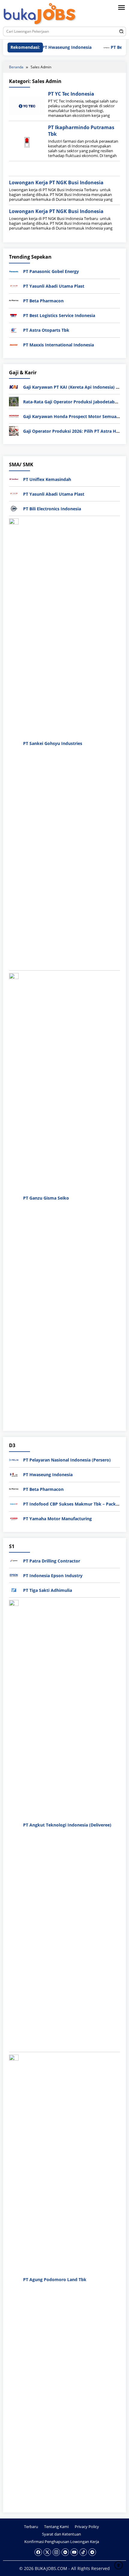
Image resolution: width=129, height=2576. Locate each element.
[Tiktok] (83, 2552)
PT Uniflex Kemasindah (47, 479)
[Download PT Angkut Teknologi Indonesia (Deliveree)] (14, 1824)
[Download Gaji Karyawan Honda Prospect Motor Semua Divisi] (14, 416)
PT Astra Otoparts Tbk (46, 330)
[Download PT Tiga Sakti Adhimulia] (14, 1590)
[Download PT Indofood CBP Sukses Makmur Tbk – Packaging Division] (14, 1503)
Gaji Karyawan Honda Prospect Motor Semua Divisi (76, 416)
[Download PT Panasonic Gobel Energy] (14, 271)
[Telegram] (92, 2552)
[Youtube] (74, 2552)
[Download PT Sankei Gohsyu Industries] (14, 743)
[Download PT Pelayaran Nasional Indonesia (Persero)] (14, 1459)
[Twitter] (47, 2552)
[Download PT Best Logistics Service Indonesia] (14, 315)
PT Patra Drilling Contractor (52, 1561)
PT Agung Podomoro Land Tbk (55, 2279)
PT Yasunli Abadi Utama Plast (54, 286)
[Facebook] (38, 2552)
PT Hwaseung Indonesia (53, 47)
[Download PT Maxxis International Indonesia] (14, 344)
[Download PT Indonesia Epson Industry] (14, 1575)
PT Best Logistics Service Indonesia (59, 315)
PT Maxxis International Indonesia (58, 345)
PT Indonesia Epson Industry (53, 1576)
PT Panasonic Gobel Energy (51, 271)
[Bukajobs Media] (40, 14)
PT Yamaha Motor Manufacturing (57, 1519)
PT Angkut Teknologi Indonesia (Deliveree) (67, 1825)
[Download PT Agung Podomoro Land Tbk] (14, 2279)
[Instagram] (56, 2552)
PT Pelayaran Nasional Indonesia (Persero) (67, 1460)
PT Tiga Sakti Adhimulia (48, 1590)
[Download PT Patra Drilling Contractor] (14, 1560)
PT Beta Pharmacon (43, 301)
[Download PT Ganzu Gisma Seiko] (14, 1197)
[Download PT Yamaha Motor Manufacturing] (14, 1518)
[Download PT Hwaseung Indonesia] (14, 1474)
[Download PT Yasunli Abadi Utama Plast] (14, 286)
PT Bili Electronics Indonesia (52, 509)
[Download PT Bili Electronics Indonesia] (14, 508)
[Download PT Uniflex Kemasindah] (14, 479)
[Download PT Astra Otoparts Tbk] (14, 330)
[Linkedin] (65, 2552)
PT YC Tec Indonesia (71, 94)
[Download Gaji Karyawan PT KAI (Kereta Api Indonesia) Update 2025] (14, 386)
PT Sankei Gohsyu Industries (53, 743)
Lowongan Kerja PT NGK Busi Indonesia (56, 183)
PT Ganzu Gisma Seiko (46, 1198)
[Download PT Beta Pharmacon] (14, 300)
